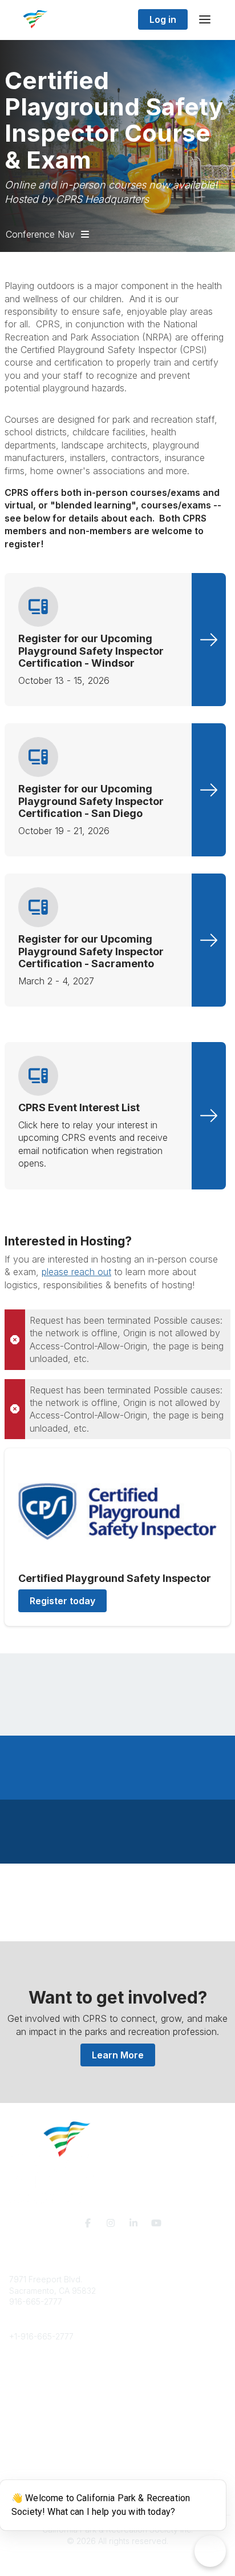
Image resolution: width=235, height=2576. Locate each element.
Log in (163, 19)
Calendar (26, 2461)
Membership (33, 2439)
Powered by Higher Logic (117, 2561)
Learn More (118, 2055)
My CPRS (27, 2450)
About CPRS (32, 2371)
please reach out (76, 1272)
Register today (62, 1601)
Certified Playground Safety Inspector (115, 1578)
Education (28, 2382)
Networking (31, 2428)
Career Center (36, 2393)
